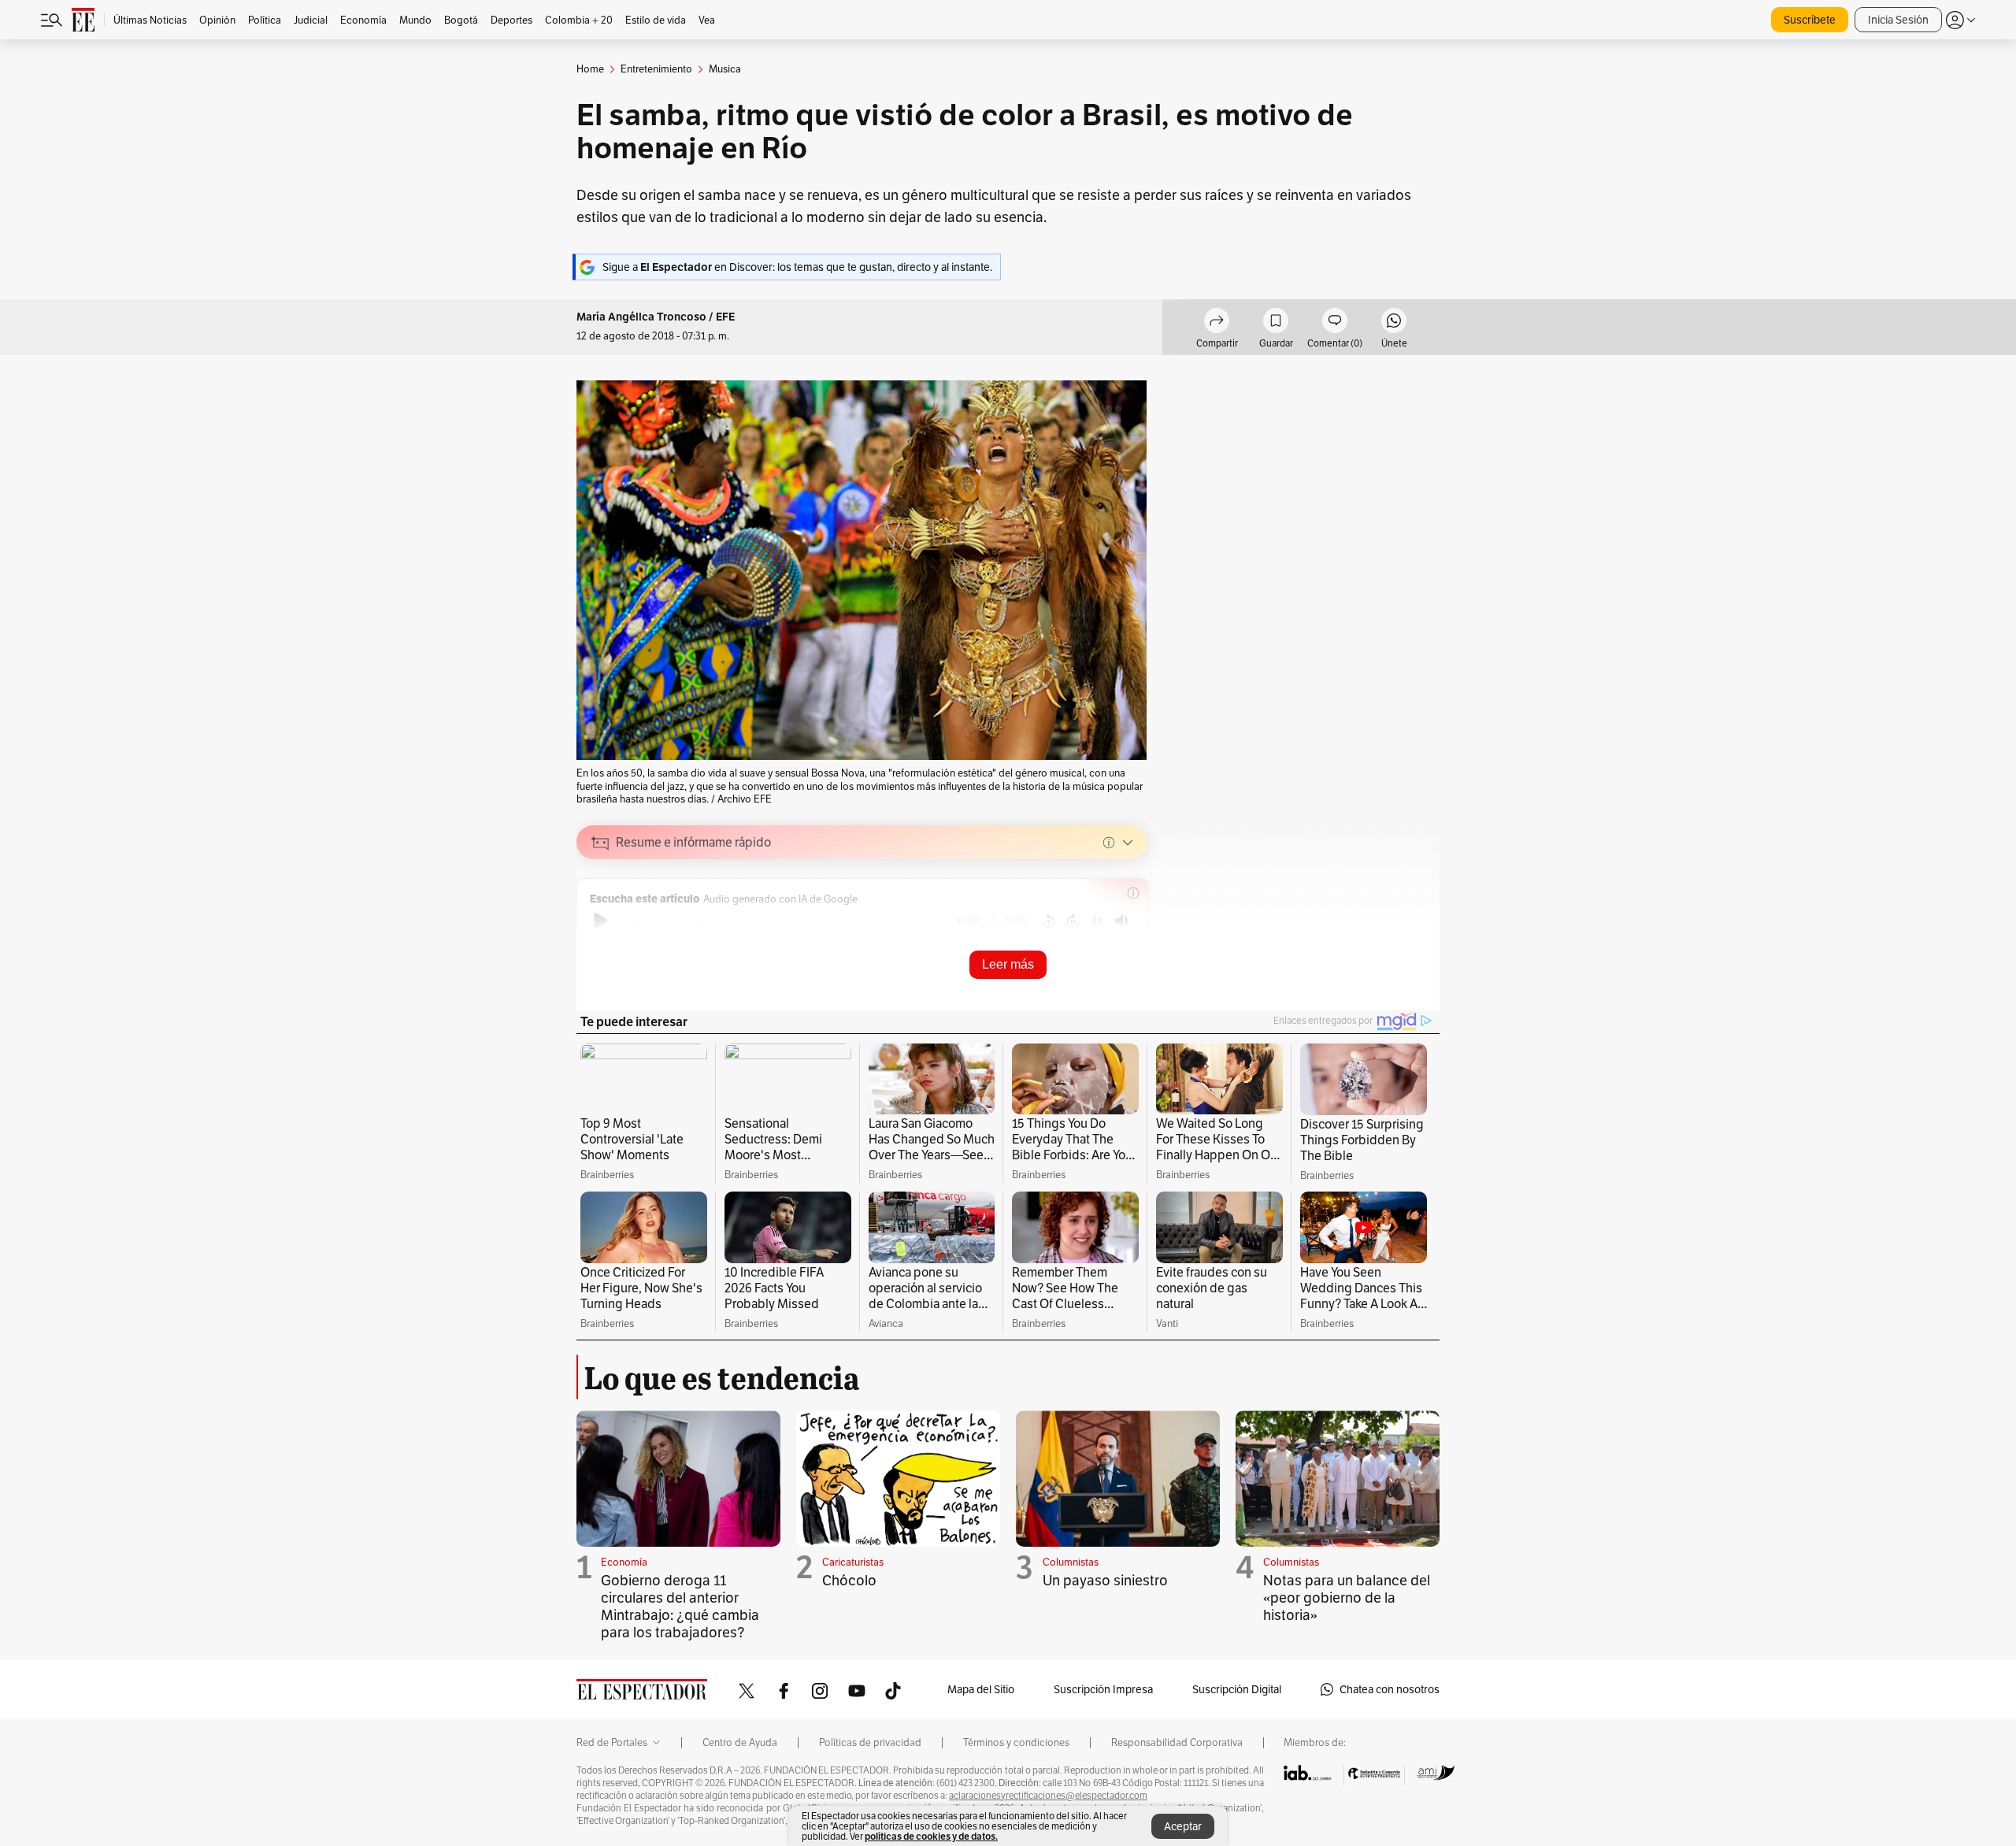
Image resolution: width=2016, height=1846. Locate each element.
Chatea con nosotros (1390, 1689)
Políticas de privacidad (870, 1743)
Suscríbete (1810, 20)
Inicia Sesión (1898, 20)
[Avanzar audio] (1073, 921)
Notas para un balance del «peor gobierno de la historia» (1347, 1598)
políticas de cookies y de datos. (931, 1836)
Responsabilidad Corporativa (1177, 1743)
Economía (624, 1562)
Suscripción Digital (1237, 1689)
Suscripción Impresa (1103, 1689)
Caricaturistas (853, 1562)
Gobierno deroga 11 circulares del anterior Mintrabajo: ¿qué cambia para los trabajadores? (680, 1606)
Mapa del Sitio (981, 1689)
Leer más (1008, 964)
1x (1097, 920)
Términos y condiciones (1016, 1743)
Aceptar (1183, 1826)
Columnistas (1071, 1562)
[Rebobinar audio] (1049, 921)
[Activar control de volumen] (1121, 921)
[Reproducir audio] (600, 921)
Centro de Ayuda (740, 1743)
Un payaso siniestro (1105, 1580)
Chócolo (849, 1580)
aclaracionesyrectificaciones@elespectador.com (1048, 1796)
